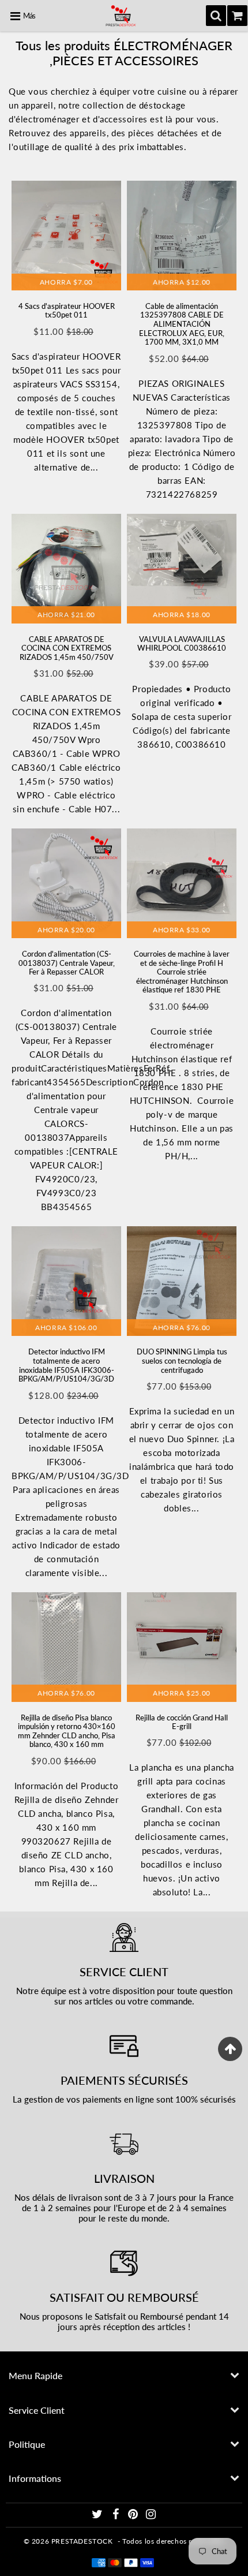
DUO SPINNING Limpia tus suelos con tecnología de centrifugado (182, 1360)
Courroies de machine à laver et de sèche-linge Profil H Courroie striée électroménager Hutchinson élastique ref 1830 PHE (182, 972)
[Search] (216, 16)
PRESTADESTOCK (82, 2541)
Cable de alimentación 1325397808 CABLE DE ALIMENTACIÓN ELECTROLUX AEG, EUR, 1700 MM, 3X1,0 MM (182, 324)
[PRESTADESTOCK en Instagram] (151, 2516)
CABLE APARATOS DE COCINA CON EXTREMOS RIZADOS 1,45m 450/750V (67, 648)
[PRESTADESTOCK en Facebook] (117, 2516)
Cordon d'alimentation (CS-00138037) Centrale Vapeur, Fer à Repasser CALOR (67, 963)
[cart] (237, 16)
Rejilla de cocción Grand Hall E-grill (182, 1722)
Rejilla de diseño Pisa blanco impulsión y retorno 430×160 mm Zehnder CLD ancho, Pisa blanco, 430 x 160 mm (67, 1731)
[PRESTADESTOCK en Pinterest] (134, 2516)
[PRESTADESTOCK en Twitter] (98, 2516)
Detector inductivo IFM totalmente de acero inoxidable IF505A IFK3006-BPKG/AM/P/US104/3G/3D (66, 1365)
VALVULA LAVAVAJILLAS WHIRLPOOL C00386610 (182, 644)
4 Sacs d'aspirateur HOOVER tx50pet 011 (67, 311)
